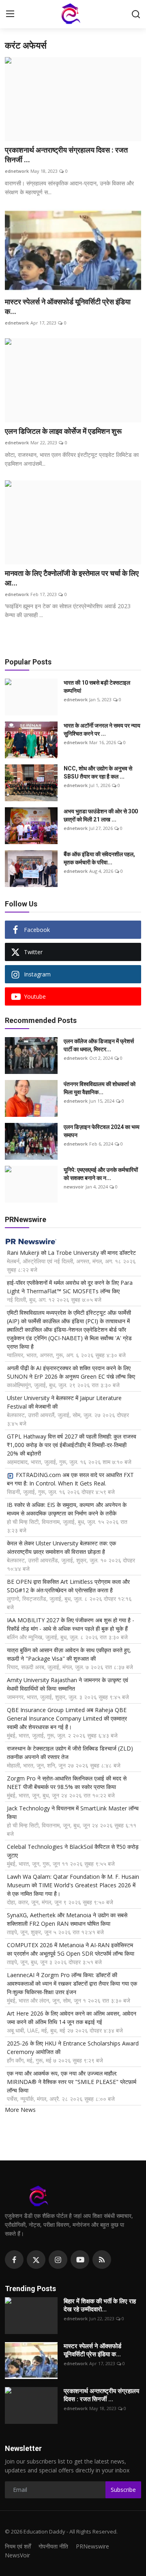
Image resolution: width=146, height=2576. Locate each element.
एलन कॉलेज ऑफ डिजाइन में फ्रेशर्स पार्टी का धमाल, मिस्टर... (99, 1045)
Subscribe (123, 2490)
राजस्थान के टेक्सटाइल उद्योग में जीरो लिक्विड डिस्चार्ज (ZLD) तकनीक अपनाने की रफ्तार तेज (70, 1753)
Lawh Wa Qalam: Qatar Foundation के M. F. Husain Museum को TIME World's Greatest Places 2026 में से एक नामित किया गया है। (73, 1885)
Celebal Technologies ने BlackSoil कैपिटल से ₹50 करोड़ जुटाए (73, 1851)
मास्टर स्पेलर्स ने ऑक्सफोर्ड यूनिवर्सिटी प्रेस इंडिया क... (68, 307)
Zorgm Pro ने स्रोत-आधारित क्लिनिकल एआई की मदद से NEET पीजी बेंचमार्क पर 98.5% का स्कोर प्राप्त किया (67, 1782)
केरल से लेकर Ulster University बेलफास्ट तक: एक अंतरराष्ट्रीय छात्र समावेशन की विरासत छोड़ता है (61, 1547)
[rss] (102, 2260)
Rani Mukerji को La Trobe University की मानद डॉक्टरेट (71, 1253)
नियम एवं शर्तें (18, 2546)
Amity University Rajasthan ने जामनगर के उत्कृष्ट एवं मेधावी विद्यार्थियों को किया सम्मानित (68, 1684)
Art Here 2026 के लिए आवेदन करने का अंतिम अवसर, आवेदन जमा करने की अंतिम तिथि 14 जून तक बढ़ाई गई (72, 2018)
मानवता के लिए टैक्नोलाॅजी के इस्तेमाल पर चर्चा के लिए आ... (72, 578)
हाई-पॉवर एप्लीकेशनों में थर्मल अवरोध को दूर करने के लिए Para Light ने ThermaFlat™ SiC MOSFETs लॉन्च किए (70, 1287)
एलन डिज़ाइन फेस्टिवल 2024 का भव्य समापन (102, 1131)
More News (20, 2110)
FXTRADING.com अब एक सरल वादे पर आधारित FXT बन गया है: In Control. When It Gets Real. (70, 1479)
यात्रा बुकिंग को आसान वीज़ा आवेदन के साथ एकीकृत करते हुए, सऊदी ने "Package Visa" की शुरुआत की (69, 1654)
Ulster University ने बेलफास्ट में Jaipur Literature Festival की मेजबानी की (64, 1402)
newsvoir (74, 1187)
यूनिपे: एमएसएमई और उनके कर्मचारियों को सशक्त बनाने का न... (101, 1174)
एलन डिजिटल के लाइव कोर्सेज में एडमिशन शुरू (63, 431)
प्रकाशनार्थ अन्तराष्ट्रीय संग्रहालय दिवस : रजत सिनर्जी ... (66, 155)
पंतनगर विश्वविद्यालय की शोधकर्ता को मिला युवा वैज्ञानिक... (100, 1088)
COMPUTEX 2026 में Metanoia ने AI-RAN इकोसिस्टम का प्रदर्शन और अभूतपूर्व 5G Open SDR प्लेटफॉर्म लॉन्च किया (71, 1949)
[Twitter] (36, 2260)
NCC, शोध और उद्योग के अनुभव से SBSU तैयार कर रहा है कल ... (98, 772)
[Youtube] (80, 2260)
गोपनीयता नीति (53, 2546)
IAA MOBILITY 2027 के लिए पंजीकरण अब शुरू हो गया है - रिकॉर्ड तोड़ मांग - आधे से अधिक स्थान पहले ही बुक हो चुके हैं (71, 1624)
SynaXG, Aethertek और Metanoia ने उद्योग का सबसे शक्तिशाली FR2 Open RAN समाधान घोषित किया (67, 1919)
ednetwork (17, 171)
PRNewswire (92, 2546)
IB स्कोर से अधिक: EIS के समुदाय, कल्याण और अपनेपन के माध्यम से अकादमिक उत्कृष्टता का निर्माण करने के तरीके (67, 1509)
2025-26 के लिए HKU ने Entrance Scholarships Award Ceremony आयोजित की (73, 2048)
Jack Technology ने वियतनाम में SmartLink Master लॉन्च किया (73, 1812)
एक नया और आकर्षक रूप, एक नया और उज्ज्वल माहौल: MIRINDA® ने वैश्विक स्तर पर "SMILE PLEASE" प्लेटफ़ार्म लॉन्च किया (72, 2082)
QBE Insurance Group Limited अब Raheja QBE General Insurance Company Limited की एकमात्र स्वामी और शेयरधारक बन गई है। (67, 1718)
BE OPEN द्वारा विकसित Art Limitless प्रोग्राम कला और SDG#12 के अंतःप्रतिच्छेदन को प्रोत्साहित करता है (68, 1586)
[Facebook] (14, 2260)
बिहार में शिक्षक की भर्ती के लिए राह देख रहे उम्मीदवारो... (100, 2305)
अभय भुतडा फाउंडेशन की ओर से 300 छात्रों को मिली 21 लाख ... (101, 815)
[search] (136, 14)
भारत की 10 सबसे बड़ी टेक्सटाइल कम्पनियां (97, 687)
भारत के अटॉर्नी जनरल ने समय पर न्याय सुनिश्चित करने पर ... (102, 730)
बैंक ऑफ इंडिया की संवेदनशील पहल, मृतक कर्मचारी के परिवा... (99, 858)
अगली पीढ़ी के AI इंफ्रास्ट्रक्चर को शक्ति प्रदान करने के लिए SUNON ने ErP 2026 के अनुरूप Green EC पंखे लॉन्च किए (71, 1372)
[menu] (10, 14)
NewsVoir (17, 2555)
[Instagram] (58, 2260)
